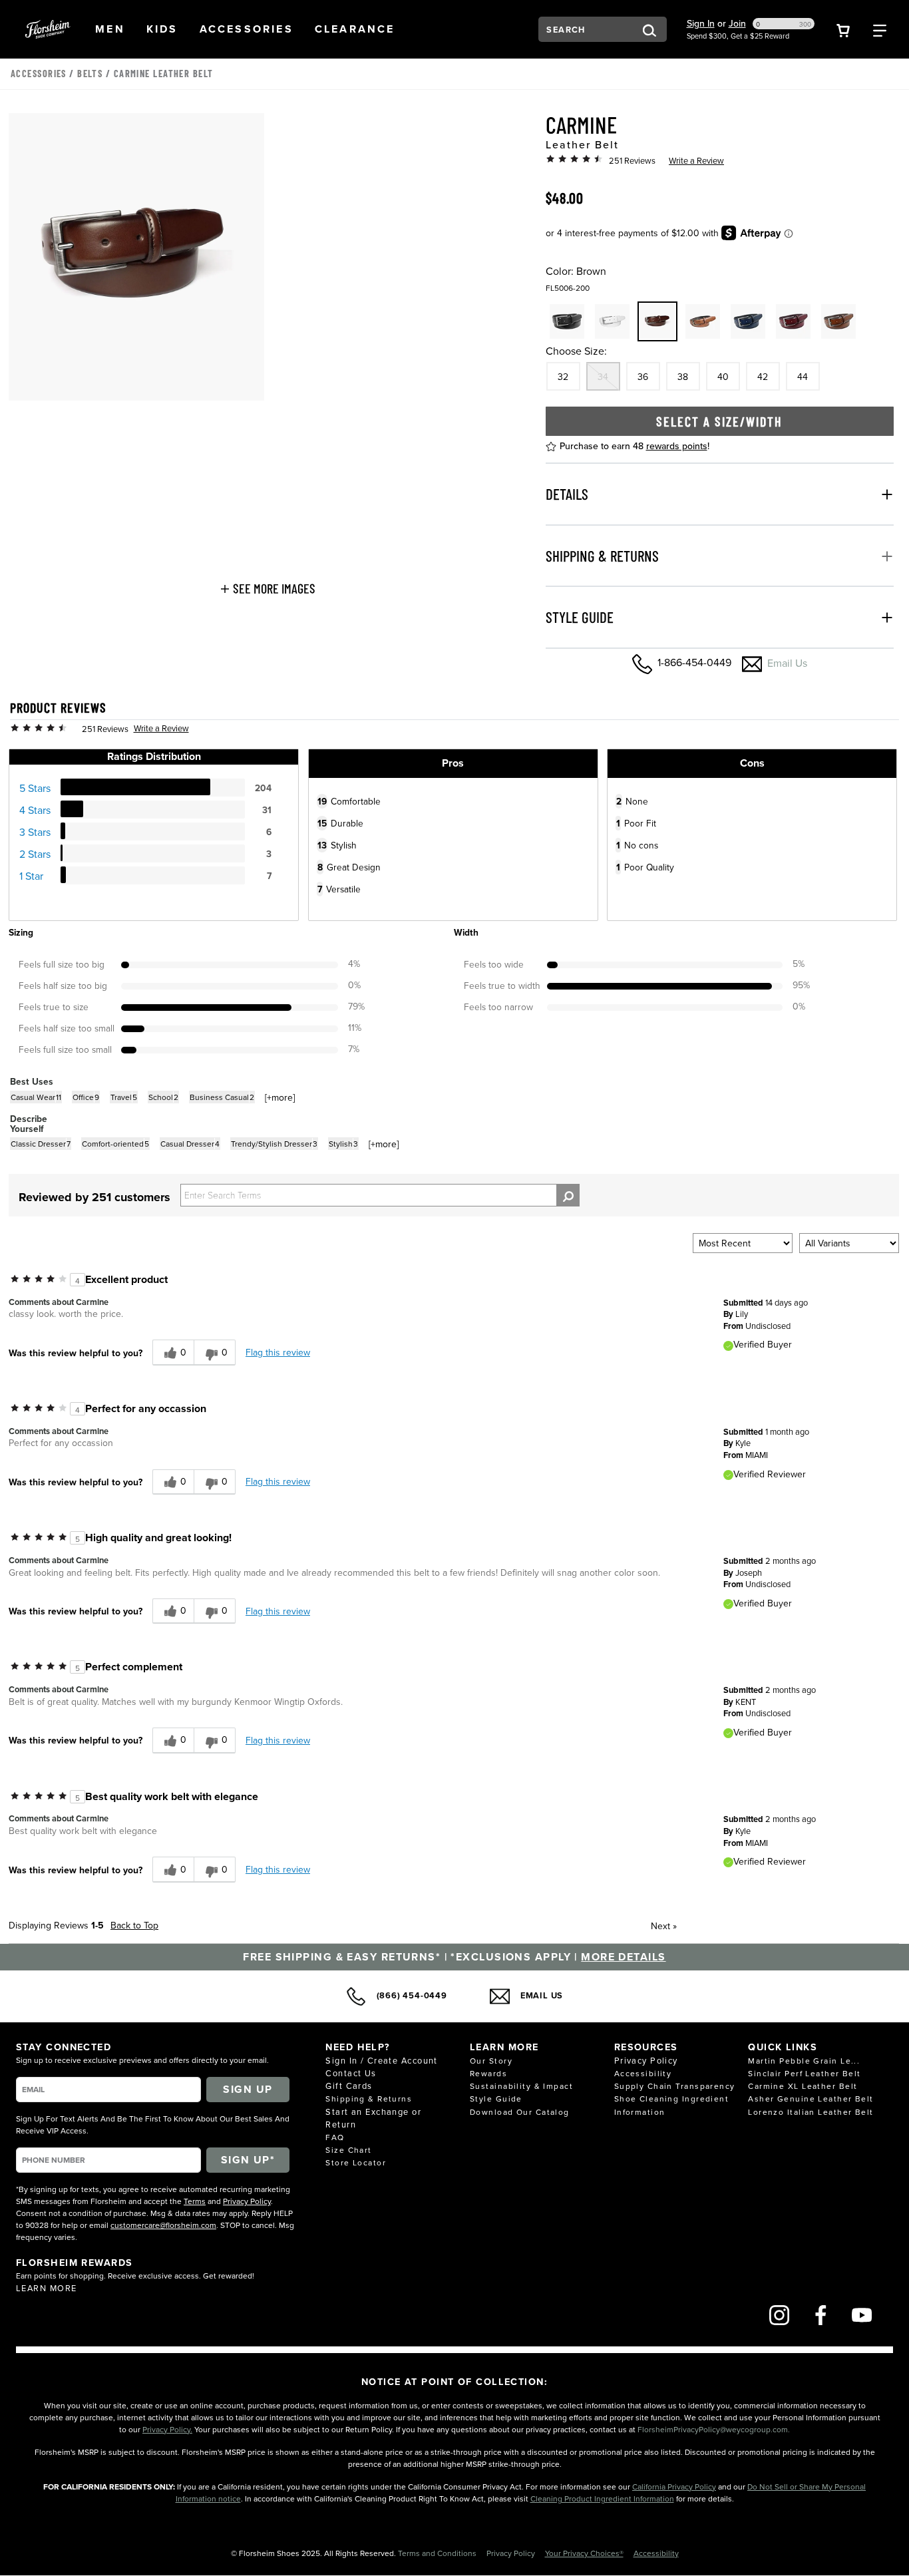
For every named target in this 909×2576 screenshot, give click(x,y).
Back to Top (134, 1925)
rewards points (677, 446)
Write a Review (696, 160)
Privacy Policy (247, 2201)
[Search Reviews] (568, 1195)
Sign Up (248, 2089)
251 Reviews (632, 160)
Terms (195, 2201)
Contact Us (351, 2073)
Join (737, 23)
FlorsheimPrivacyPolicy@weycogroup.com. (714, 2429)
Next (664, 1926)
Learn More (46, 2288)
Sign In (701, 23)
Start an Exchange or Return (373, 2118)
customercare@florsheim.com (163, 2225)
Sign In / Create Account (382, 2060)
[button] (110, 29)
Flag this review (278, 1352)
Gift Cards (349, 2086)
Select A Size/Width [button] (719, 421)
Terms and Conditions (438, 2553)
